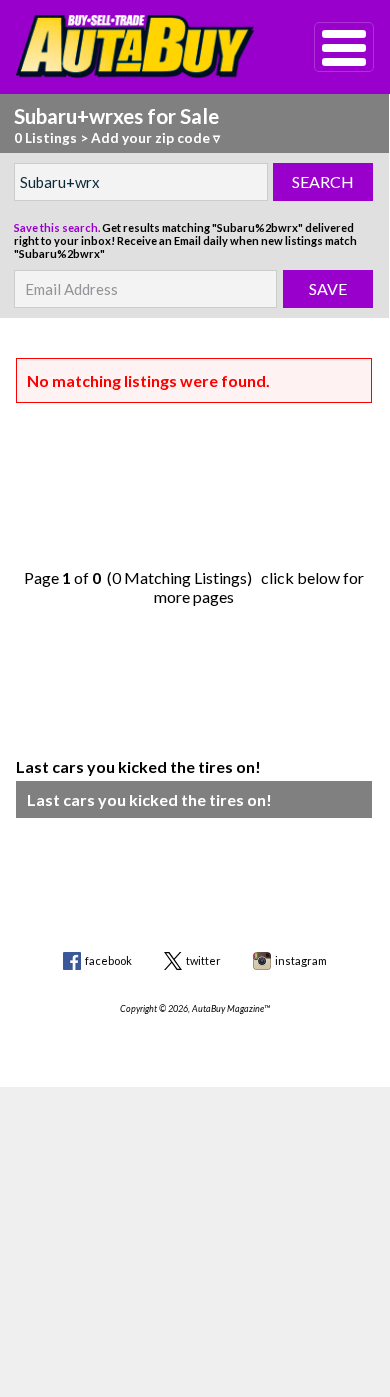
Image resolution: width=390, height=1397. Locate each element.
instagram (301, 960)
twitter (203, 960)
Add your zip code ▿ (155, 138)
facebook (108, 960)
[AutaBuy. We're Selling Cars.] (135, 46)
